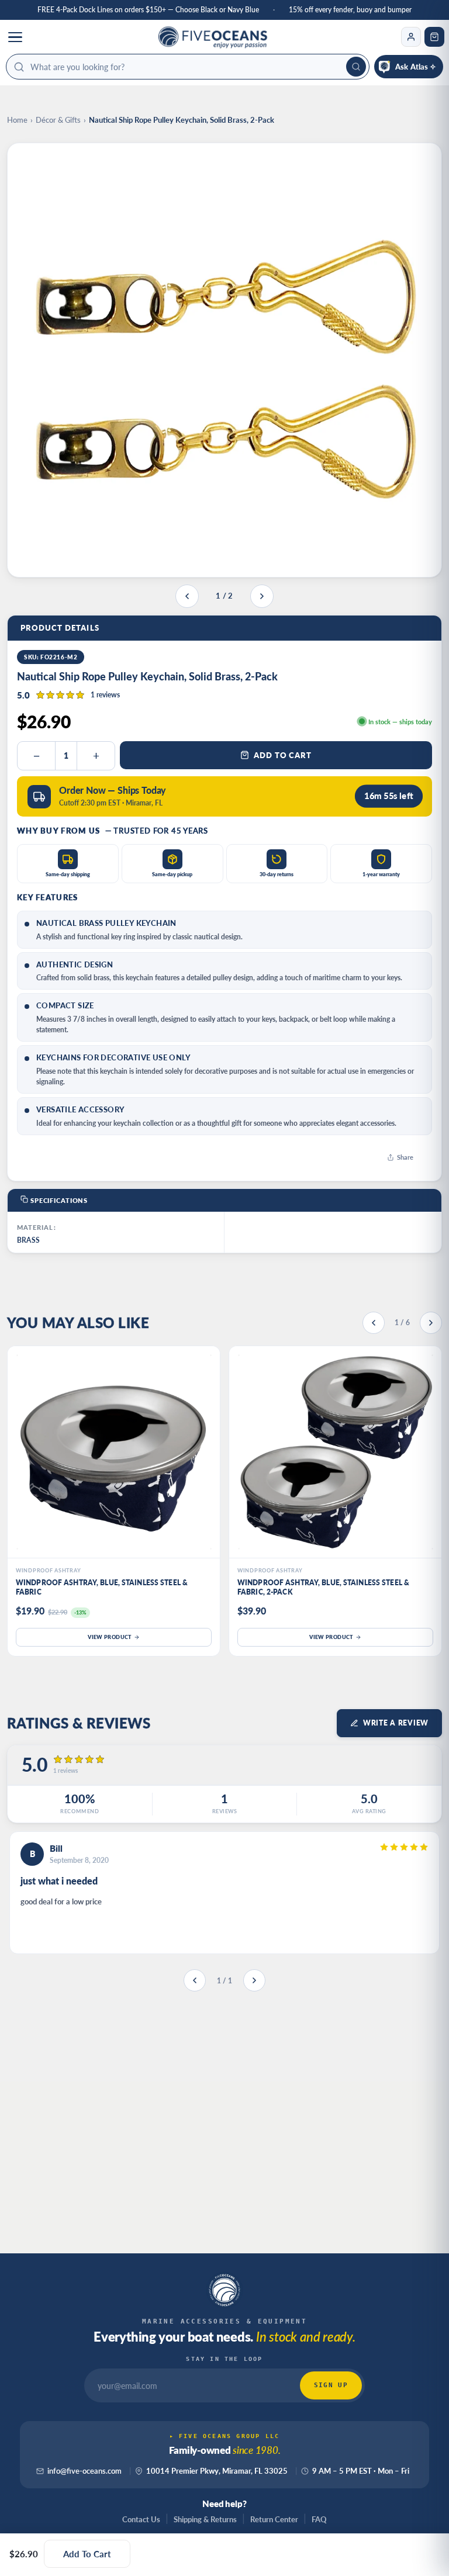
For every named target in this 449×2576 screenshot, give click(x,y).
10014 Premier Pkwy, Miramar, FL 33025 (217, 2471)
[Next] (431, 1323)
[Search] (356, 67)
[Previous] (374, 1323)
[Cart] (434, 37)
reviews (105, 695)
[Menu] (15, 37)
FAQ (319, 2519)
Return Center (274, 2519)
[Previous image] (187, 596)
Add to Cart (283, 755)
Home (17, 120)
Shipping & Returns (205, 2519)
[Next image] (262, 596)
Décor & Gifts (58, 120)
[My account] (411, 37)
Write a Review (396, 1723)
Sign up (331, 2385)
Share (405, 1157)
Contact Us (141, 2519)
